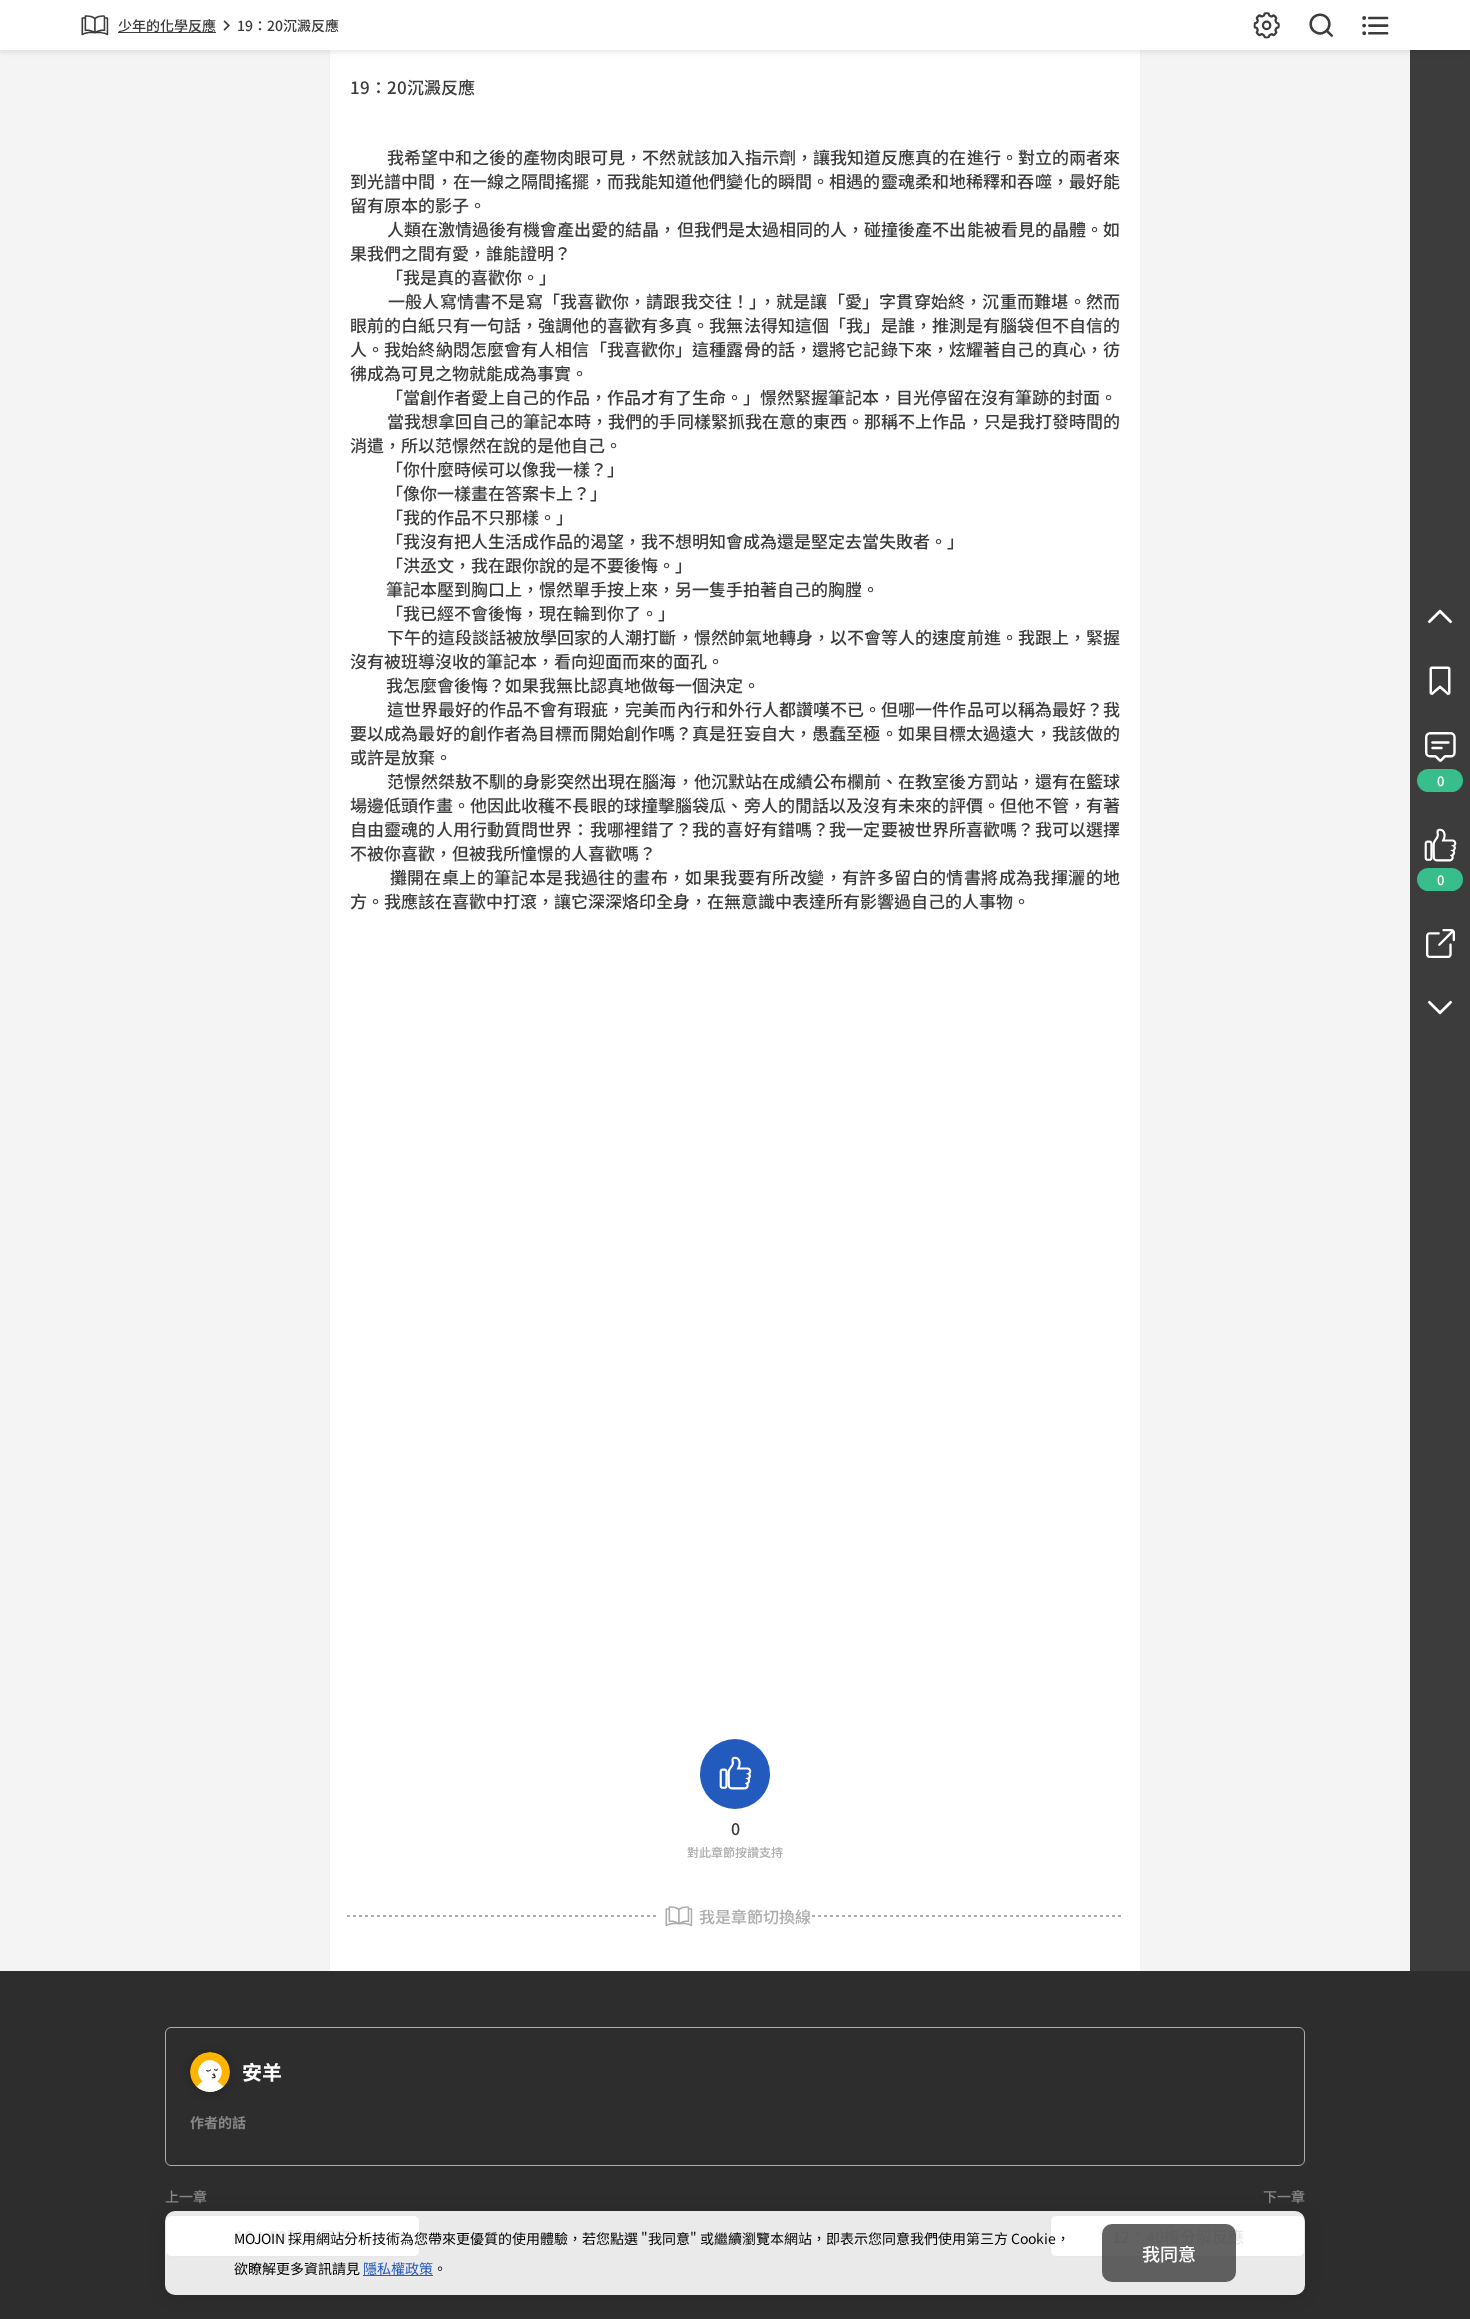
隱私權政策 (398, 2268)
